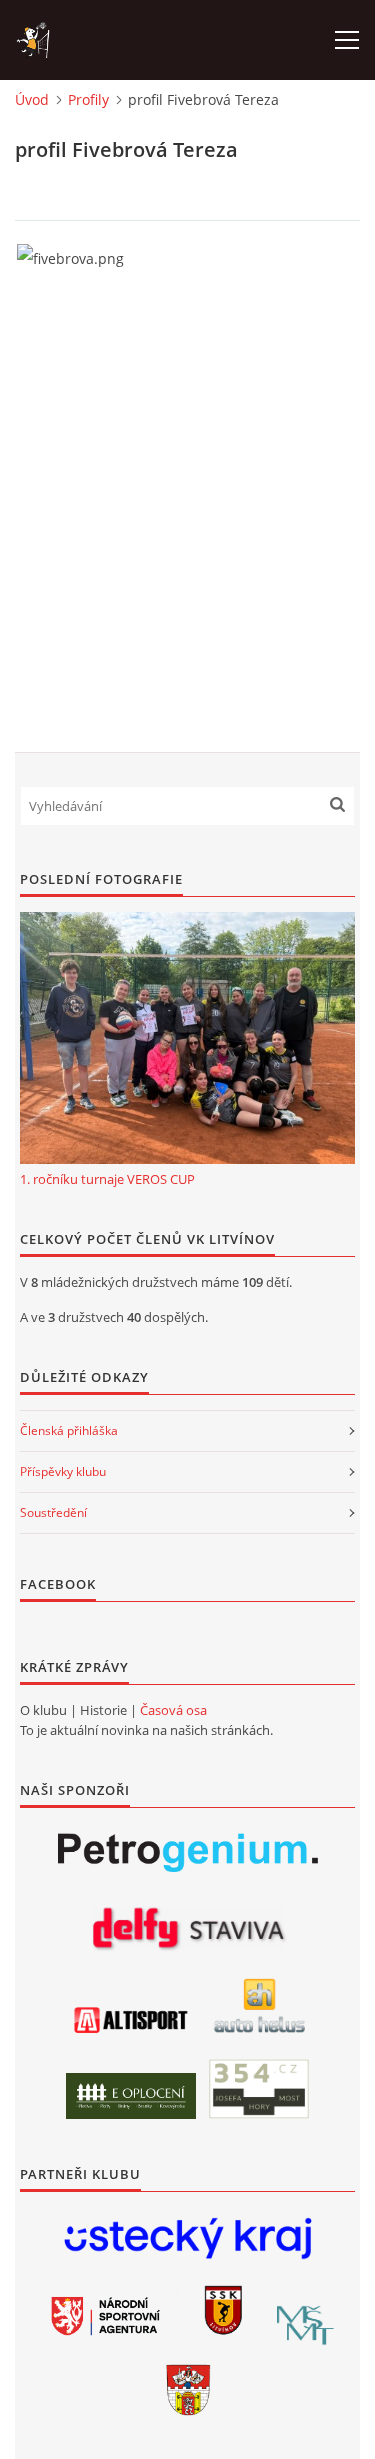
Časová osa (173, 1710)
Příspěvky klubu (63, 1471)
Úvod (32, 99)
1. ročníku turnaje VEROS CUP (107, 1179)
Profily (88, 99)
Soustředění (53, 1512)
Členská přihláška (69, 1430)
